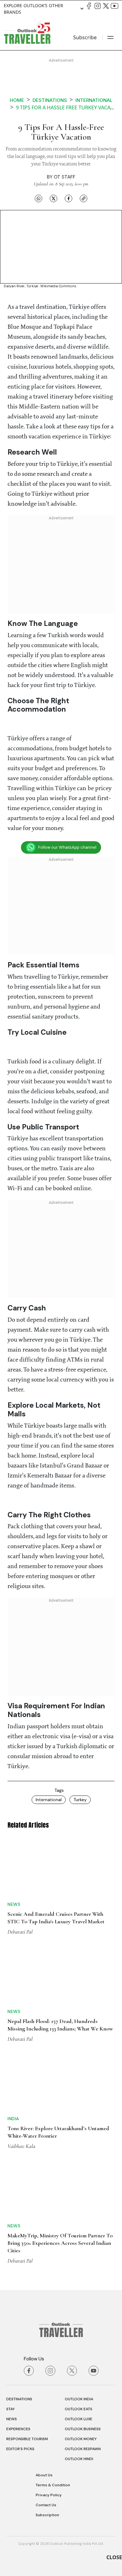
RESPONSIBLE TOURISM (27, 2439)
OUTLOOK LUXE (79, 2419)
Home (17, 100)
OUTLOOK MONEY (81, 2439)
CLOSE (114, 2557)
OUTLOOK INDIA (79, 2399)
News (14, 1904)
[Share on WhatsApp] (38, 198)
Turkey (80, 1800)
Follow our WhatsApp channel (67, 847)
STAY (10, 2409)
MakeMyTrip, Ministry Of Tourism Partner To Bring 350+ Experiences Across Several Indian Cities (60, 2243)
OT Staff (65, 177)
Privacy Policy (49, 2495)
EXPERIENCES (18, 2429)
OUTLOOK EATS (79, 2409)
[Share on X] (53, 198)
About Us (44, 2475)
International (94, 100)
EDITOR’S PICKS (20, 2449)
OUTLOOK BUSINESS (83, 2429)
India (13, 2119)
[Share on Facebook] (69, 198)
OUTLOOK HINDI (79, 2459)
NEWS (12, 2419)
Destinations (50, 100)
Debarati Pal (20, 1932)
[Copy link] (84, 198)
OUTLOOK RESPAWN (83, 2449)
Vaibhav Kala (21, 2146)
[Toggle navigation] (110, 37)
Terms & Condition (53, 2485)
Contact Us (46, 2505)
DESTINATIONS (19, 2399)
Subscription (47, 2515)
